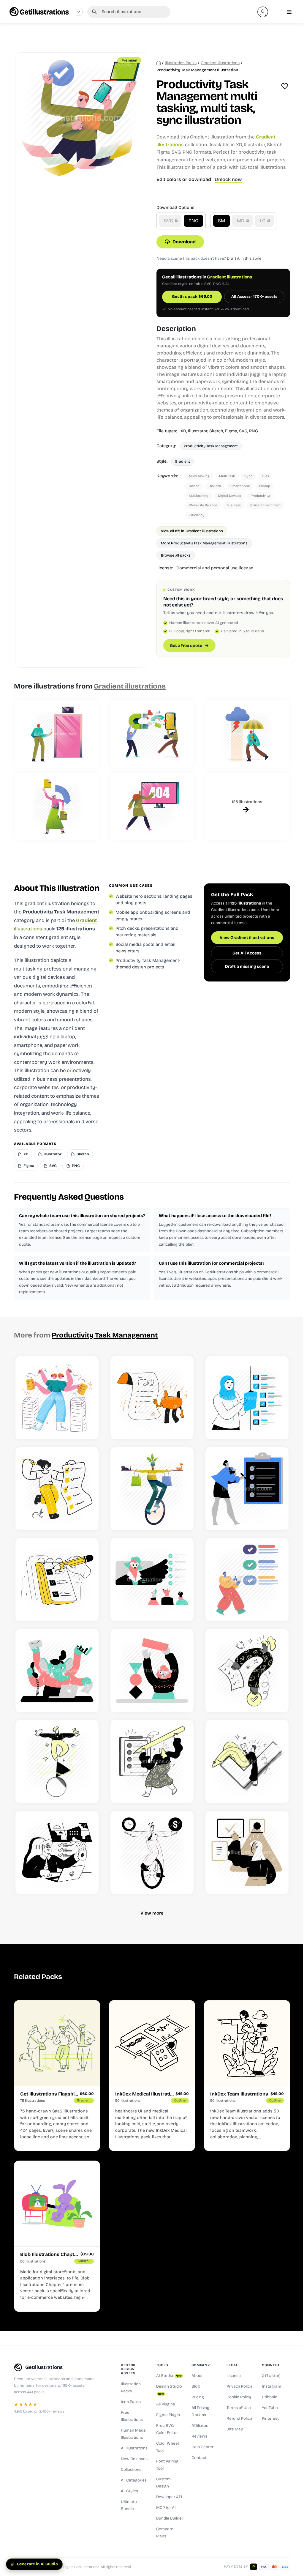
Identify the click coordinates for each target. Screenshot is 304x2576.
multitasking (199, 496)
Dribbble (270, 2397)
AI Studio (169, 2376)
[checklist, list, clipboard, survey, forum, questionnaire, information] (247, 1398)
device (194, 486)
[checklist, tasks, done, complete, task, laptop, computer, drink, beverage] (57, 1852)
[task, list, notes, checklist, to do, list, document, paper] (152, 1762)
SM (221, 221)
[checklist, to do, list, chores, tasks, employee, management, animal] (152, 1580)
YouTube (270, 2408)
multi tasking (199, 476)
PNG (193, 221)
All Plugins (166, 2404)
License (234, 2376)
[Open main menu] (289, 12)
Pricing (198, 2397)
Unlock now (228, 179)
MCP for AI (166, 2508)
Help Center (202, 2447)
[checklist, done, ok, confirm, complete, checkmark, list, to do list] (247, 1762)
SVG (169, 221)
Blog (196, 2386)
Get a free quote (186, 646)
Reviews (199, 2436)
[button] (263, 12)
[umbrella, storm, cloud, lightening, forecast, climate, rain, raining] (247, 734)
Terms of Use (239, 2408)
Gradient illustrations (220, 63)
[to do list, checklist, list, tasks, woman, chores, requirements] (57, 1489)
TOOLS (162, 2365)
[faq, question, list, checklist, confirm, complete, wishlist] (247, 1671)
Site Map (235, 2429)
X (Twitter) (271, 2376)
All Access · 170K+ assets (254, 297)
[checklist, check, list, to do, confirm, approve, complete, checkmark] (57, 1580)
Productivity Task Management (211, 446)
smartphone (240, 486)
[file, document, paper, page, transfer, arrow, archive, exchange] (57, 806)
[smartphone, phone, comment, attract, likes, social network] (152, 734)
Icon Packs (131, 2402)
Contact (199, 2458)
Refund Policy (239, 2419)
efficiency (197, 515)
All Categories (134, 2480)
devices (215, 486)
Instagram (271, 2386)
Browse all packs (176, 555)
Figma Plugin (168, 2415)
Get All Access (247, 953)
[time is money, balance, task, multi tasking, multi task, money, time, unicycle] (152, 1852)
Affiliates (200, 2426)
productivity (260, 496)
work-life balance (203, 505)
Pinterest (270, 2419)
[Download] (87, 1428)
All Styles (129, 2491)
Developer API (169, 2497)
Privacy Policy (239, 2386)
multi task (227, 476)
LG (263, 221)
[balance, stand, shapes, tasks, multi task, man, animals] (57, 1762)
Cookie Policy (239, 2397)
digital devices (229, 496)
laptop (265, 486)
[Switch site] (79, 12)
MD (241, 221)
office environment (265, 505)
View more (152, 1913)
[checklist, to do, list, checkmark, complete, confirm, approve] (247, 1489)
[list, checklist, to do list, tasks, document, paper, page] (152, 1398)
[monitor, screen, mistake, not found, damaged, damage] (152, 806)
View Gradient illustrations (247, 938)
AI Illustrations (134, 2448)
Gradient (182, 461)
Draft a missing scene (247, 966)
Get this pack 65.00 (192, 297)
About (197, 2376)
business (234, 505)
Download (184, 242)
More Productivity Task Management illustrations (204, 543)
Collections (131, 2470)
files (265, 476)
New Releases (134, 2459)
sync (248, 476)
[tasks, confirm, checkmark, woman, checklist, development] (247, 1852)
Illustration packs (181, 63)
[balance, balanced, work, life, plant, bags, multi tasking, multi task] (152, 1489)
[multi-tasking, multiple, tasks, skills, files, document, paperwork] (57, 1398)
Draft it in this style (244, 258)
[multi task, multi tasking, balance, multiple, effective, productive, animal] (57, 1671)
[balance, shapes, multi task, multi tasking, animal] (152, 1671)
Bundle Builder (170, 2518)
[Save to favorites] (285, 86)
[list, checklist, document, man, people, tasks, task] (247, 1580)
